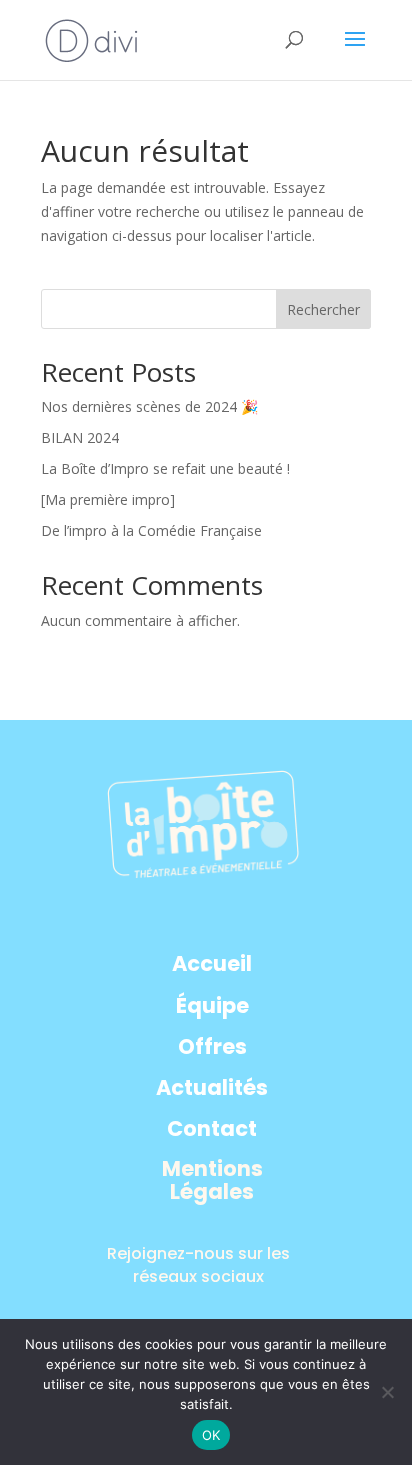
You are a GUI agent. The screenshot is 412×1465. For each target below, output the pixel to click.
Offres (212, 1047)
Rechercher (323, 309)
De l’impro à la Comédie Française (151, 530)
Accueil (212, 964)
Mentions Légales (212, 1181)
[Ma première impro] (108, 499)
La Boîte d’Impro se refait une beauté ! (165, 468)
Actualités (212, 1088)
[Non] (387, 1392)
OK (211, 1435)
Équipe (212, 1006)
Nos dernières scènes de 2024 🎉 (149, 406)
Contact (212, 1129)
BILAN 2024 (80, 437)
